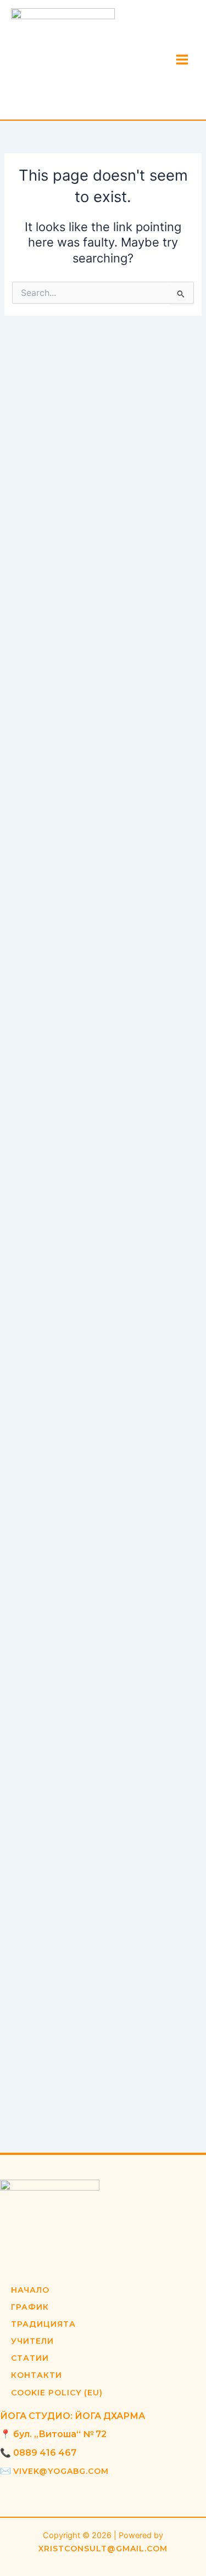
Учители (32, 2341)
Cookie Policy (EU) (57, 2393)
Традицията (43, 2324)
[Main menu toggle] (182, 60)
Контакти (37, 2375)
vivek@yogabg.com (61, 2471)
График (30, 2307)
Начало (30, 2290)
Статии (30, 2358)
